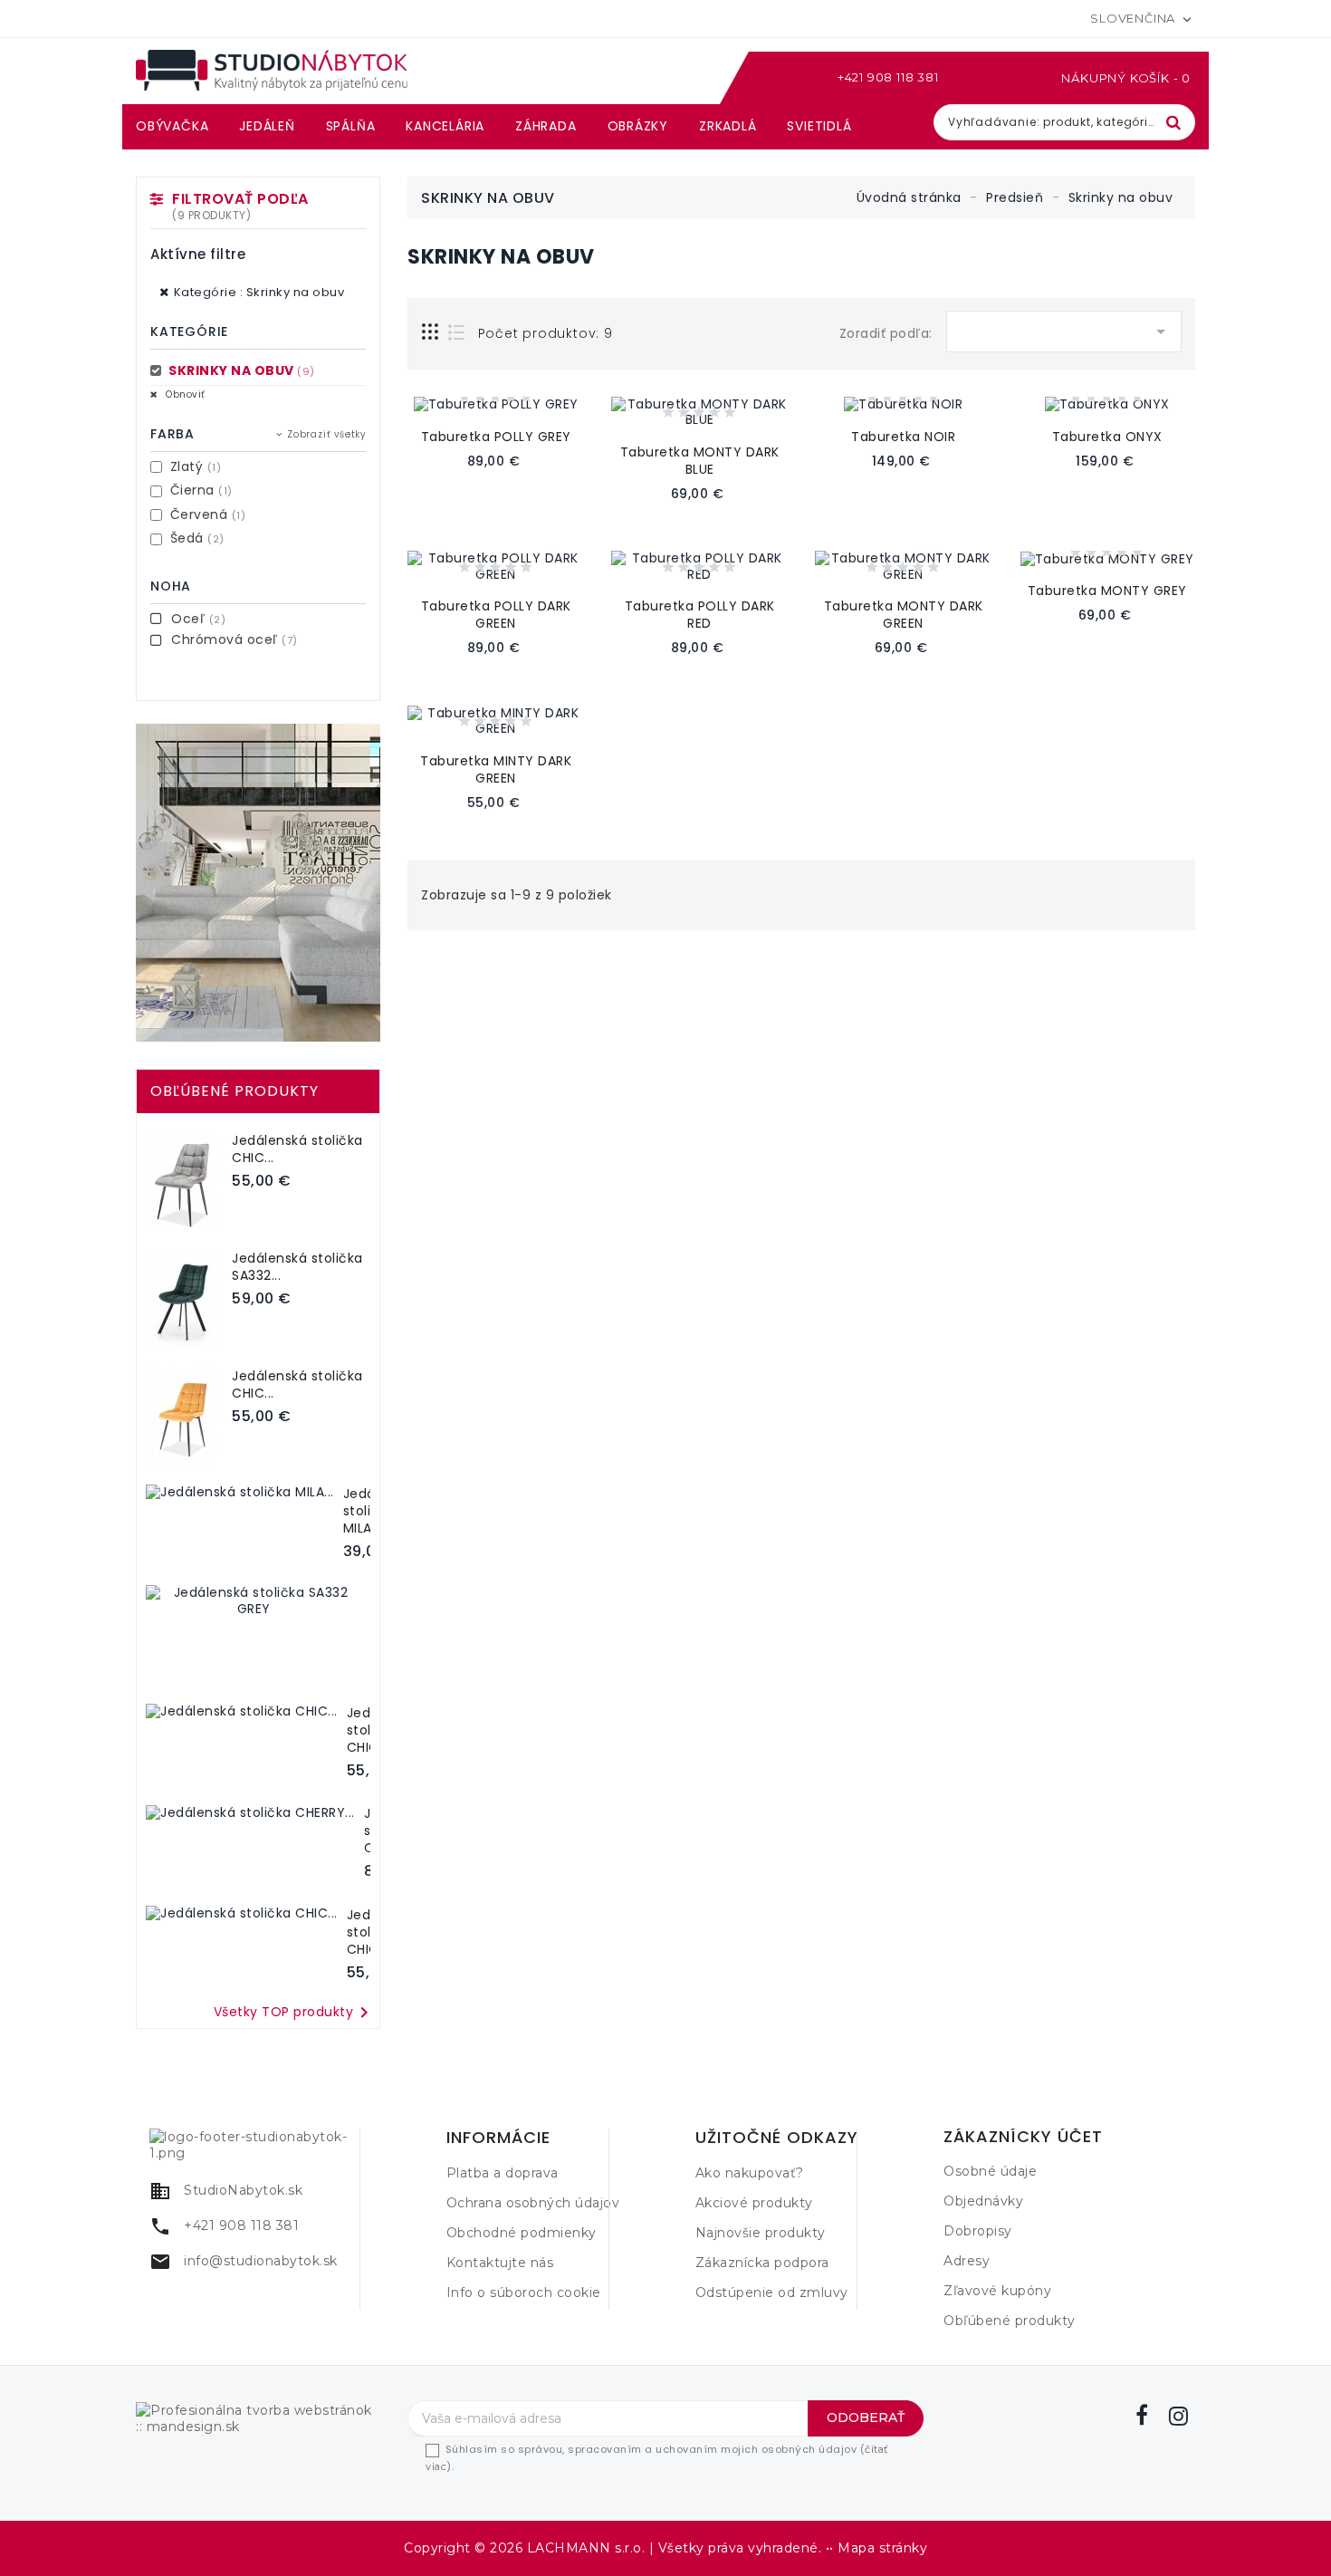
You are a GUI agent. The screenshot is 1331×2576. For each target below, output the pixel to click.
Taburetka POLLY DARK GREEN (496, 615)
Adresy (967, 2261)
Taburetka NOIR (903, 437)
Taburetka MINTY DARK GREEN (496, 769)
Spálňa (351, 126)
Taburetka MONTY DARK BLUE (700, 461)
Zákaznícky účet (1023, 2137)
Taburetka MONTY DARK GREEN (904, 615)
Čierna (201, 490)
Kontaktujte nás (500, 2263)
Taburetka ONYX (1107, 437)
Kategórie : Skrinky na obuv (259, 292)
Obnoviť (184, 394)
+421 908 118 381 (888, 77)
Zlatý (196, 466)
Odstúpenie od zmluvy (772, 2292)
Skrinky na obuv (240, 370)
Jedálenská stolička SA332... (297, 1267)
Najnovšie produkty (761, 2233)
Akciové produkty (754, 2203)
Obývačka (172, 126)
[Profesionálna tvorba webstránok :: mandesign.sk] (258, 2417)
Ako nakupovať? (750, 2173)
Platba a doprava (503, 2173)
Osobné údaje (990, 2171)
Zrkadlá (728, 126)
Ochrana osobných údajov (533, 2203)
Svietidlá (819, 126)
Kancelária (445, 126)
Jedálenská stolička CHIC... (297, 1149)
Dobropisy (978, 2231)
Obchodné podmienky (522, 2233)
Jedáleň (267, 126)
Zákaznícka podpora (762, 2263)
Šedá (197, 538)
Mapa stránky (882, 2548)
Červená (208, 514)
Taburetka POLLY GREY (496, 437)
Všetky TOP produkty (295, 2013)
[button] (981, 78)
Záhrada (546, 126)
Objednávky (983, 2201)
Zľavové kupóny (997, 2291)
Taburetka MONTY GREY (1107, 591)
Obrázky (638, 126)
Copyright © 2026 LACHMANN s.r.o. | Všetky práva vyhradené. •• (621, 2548)
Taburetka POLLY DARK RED (700, 615)
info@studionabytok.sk (261, 2261)
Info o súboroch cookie (524, 2292)
